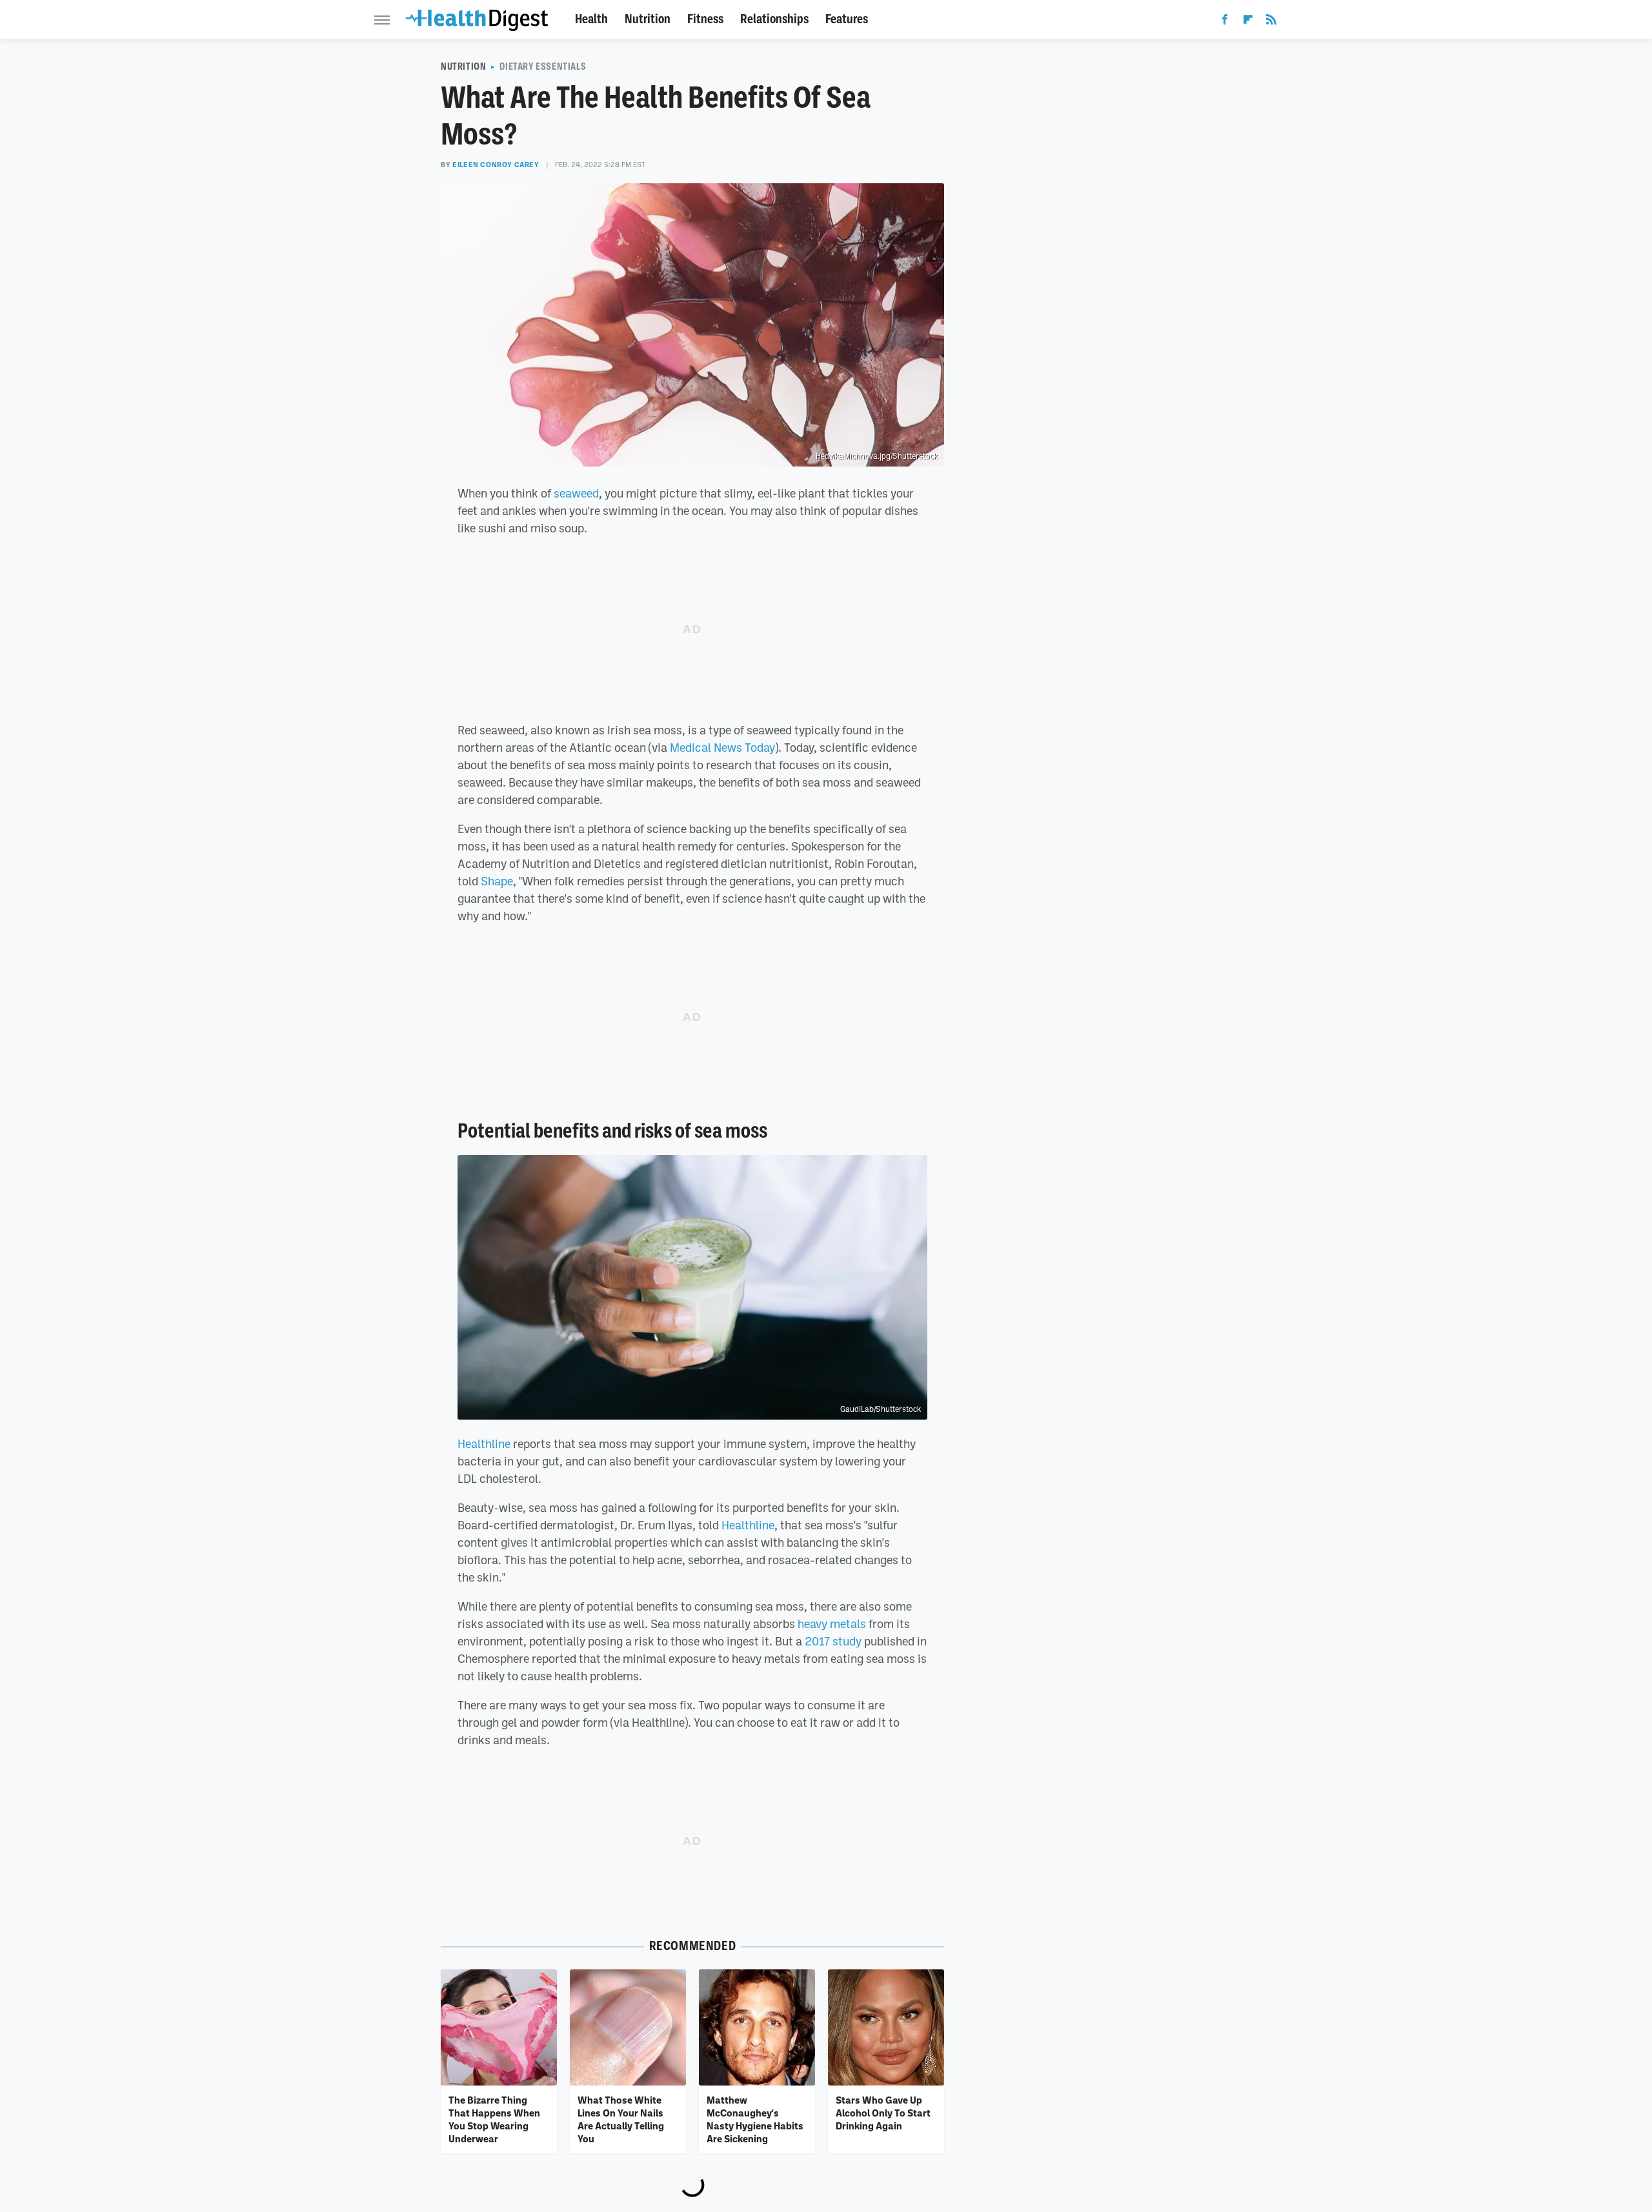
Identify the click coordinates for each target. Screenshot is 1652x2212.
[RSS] (1271, 22)
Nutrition (648, 19)
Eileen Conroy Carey (496, 165)
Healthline (484, 1443)
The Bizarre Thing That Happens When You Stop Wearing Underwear (494, 2119)
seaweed (576, 493)
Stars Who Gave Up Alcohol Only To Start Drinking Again (883, 2113)
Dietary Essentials (543, 66)
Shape (497, 881)
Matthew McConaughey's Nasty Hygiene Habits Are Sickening (755, 2119)
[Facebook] (1225, 22)
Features (847, 19)
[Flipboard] (1248, 22)
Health (591, 19)
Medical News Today (722, 747)
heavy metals (832, 1624)
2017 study (833, 1641)
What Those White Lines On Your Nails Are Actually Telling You (621, 2119)
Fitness (705, 19)
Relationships (774, 19)
